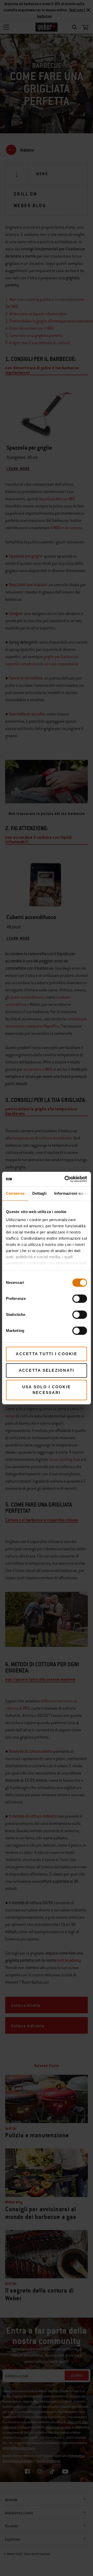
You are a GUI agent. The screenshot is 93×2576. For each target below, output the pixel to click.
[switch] (80, 1299)
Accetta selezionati (47, 1370)
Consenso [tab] (15, 1193)
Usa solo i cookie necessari (47, 1390)
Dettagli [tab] (39, 1193)
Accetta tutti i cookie (47, 1354)
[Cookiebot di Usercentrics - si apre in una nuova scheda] (66, 1179)
